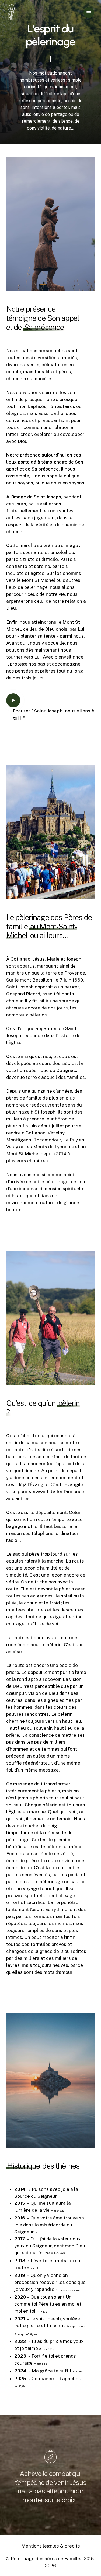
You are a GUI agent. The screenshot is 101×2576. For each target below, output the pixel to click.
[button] (89, 13)
